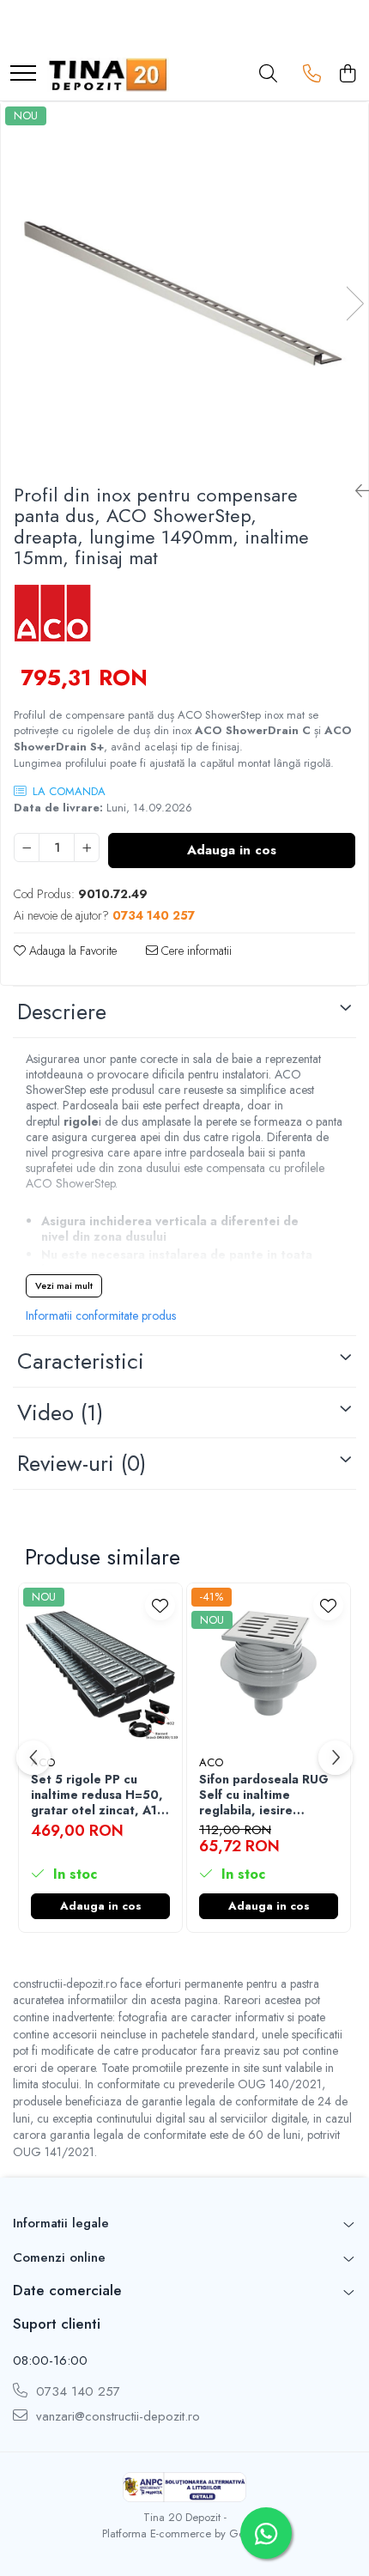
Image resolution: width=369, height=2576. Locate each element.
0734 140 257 (76, 2392)
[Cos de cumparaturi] (347, 75)
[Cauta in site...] (268, 75)
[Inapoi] (355, 492)
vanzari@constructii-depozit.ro (116, 2417)
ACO (211, 1762)
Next (354, 304)
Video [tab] (60, 1413)
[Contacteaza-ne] (312, 75)
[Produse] (23, 74)
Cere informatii (195, 951)
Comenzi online (59, 2257)
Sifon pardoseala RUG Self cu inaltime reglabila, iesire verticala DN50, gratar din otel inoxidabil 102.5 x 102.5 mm (266, 1795)
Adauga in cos (232, 850)
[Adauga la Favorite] (160, 1605)
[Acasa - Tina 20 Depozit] (108, 75)
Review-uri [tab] (82, 1463)
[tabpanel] (184, 286)
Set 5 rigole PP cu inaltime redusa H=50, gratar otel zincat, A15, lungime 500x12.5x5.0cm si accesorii (100, 1795)
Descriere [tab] (62, 1012)
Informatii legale (61, 2223)
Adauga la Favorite (71, 951)
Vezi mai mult (64, 1285)
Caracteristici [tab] (81, 1361)
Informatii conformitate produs (101, 1315)
